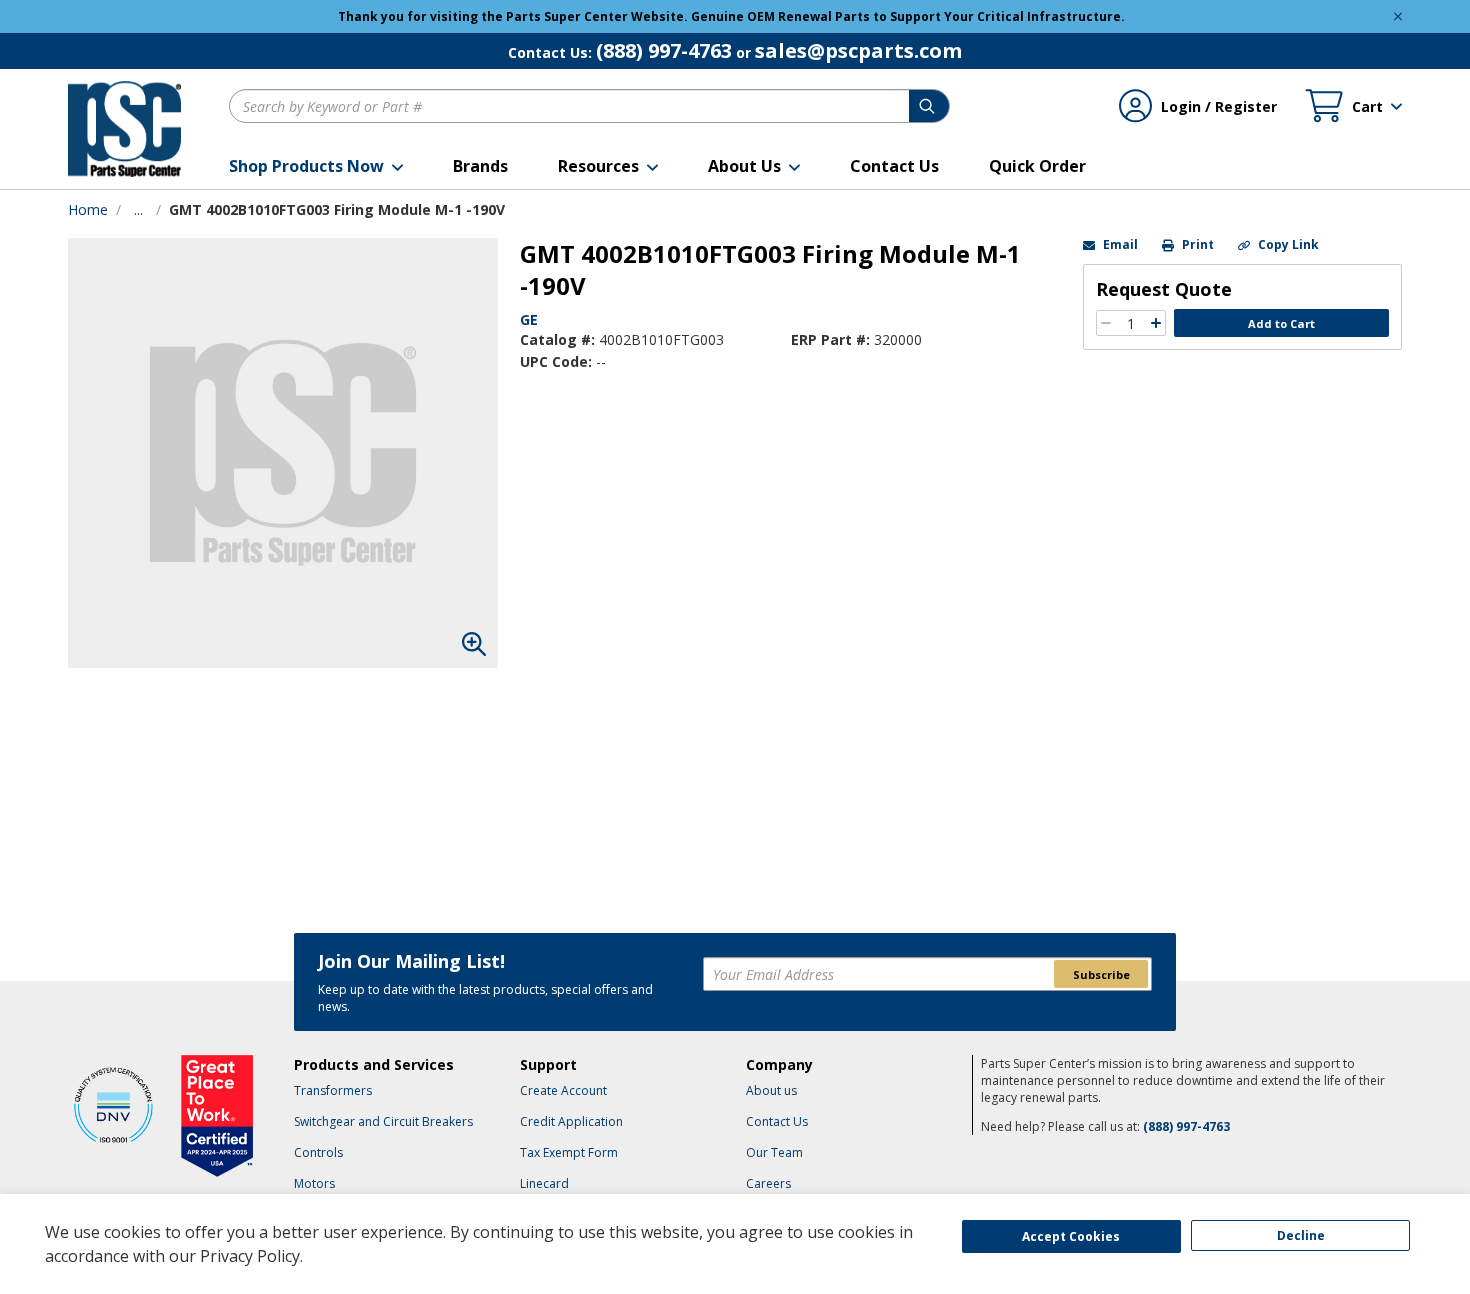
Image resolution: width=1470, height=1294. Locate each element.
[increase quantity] (1156, 323)
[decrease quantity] (1106, 323)
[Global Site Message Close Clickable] (1398, 16)
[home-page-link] (124, 129)
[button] (316, 166)
